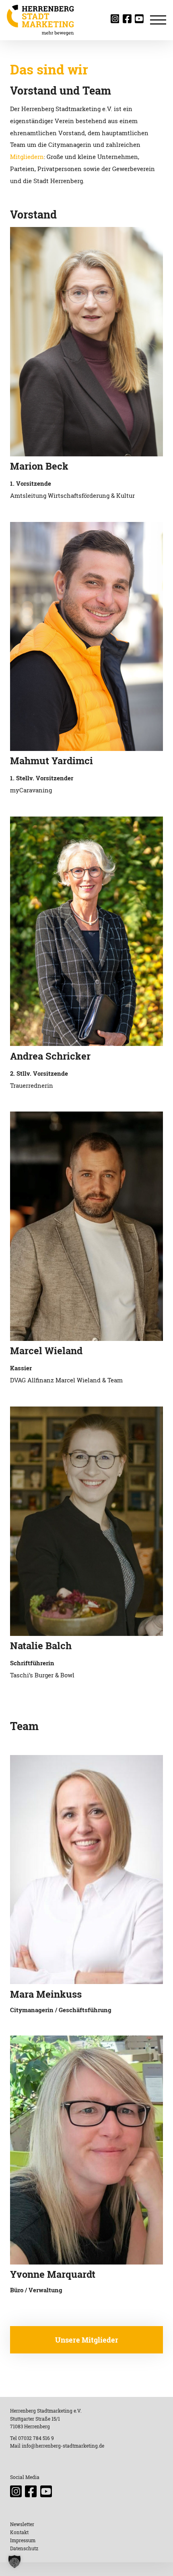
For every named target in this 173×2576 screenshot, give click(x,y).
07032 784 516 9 (36, 2438)
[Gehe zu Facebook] (129, 21)
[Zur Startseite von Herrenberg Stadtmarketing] (40, 20)
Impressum (23, 2540)
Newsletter (22, 2524)
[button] (14, 2562)
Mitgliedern (27, 157)
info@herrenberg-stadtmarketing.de (63, 2446)
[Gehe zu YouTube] (141, 21)
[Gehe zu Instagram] (117, 21)
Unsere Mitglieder (87, 2340)
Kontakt (19, 2532)
